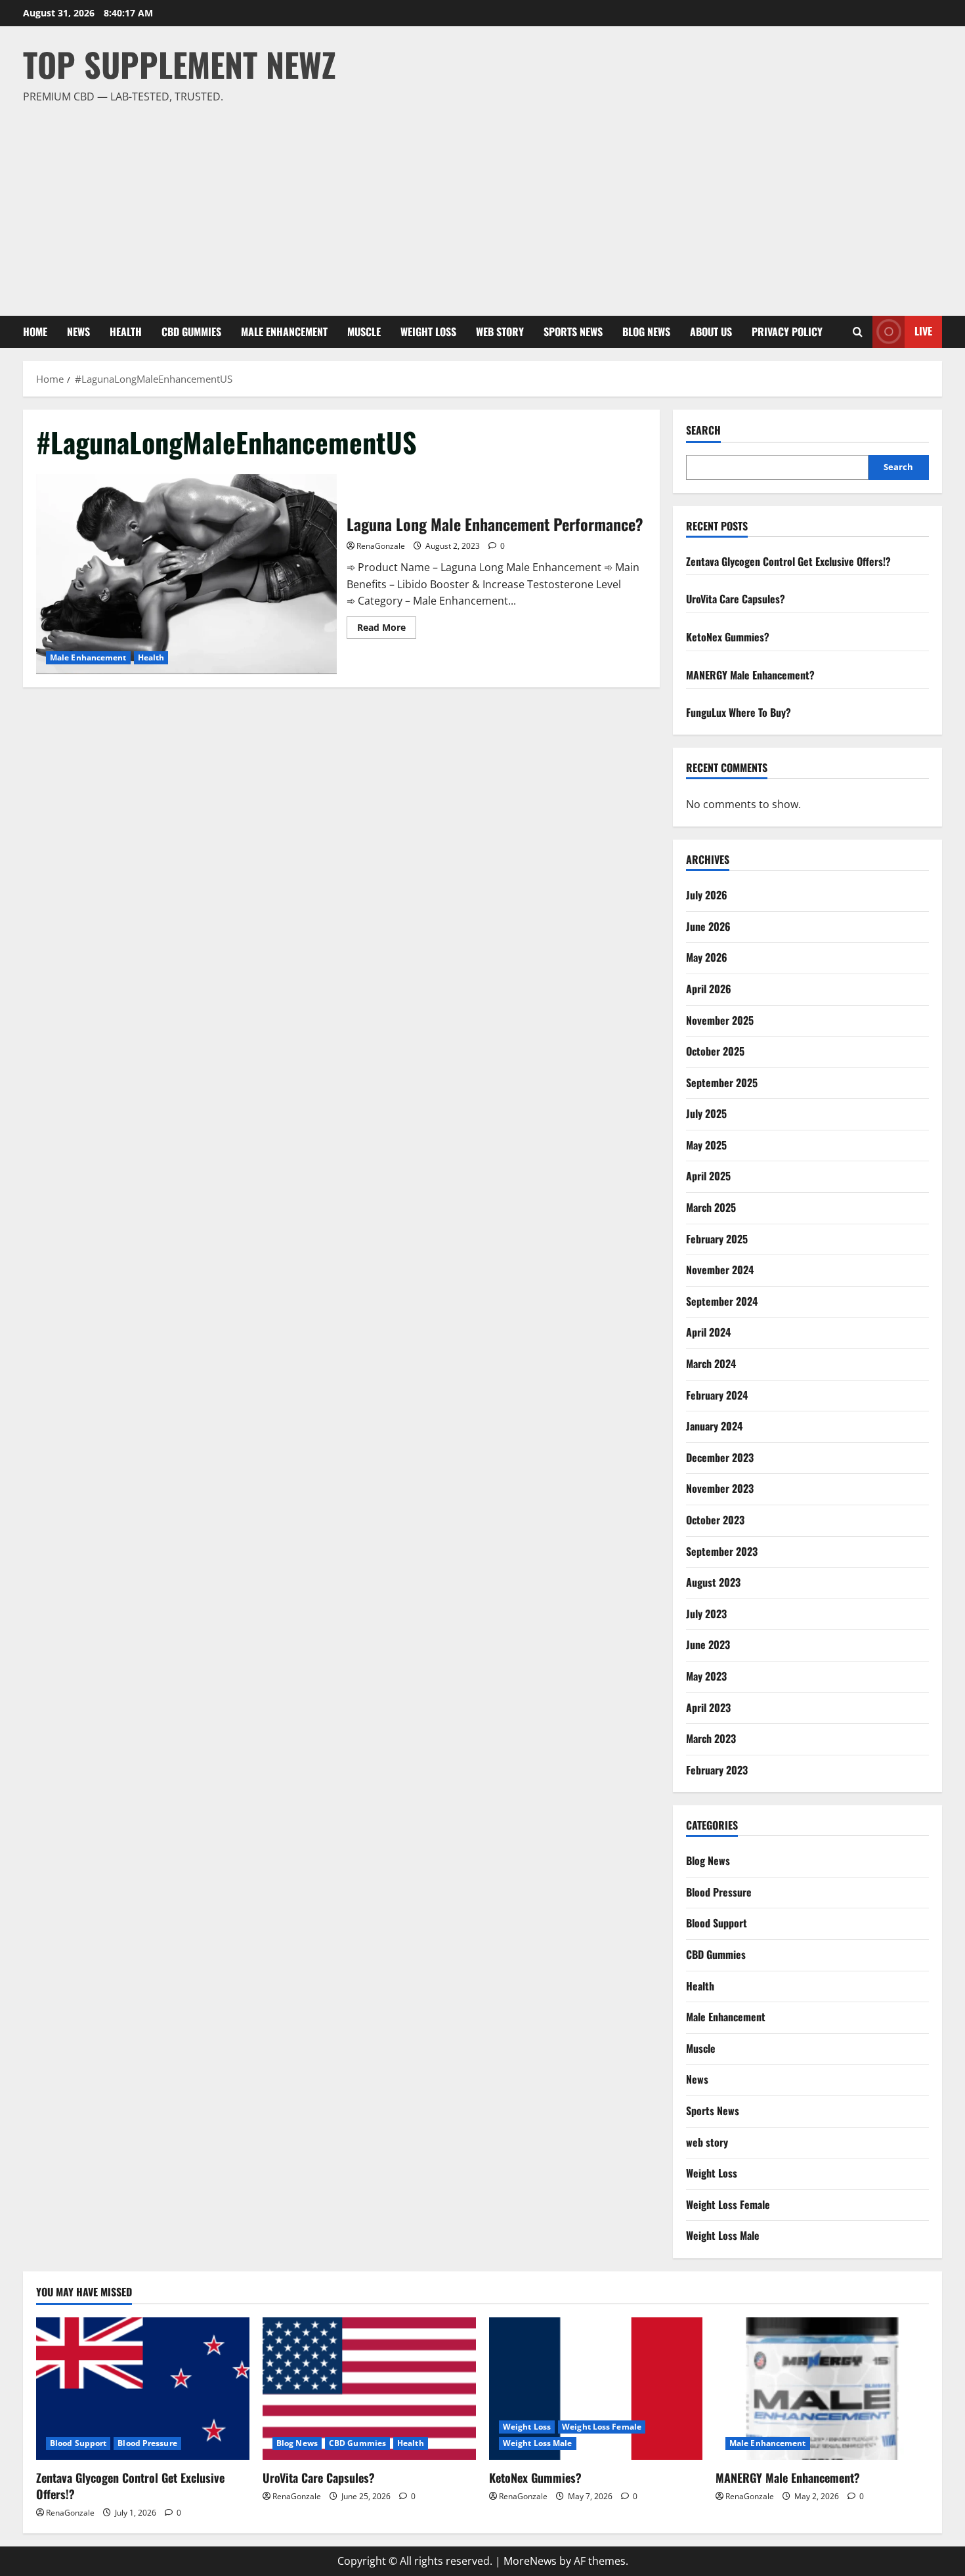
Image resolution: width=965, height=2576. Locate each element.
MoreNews (530, 2561)
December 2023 (720, 1457)
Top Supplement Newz (180, 64)
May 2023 (706, 1676)
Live (923, 331)
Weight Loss (428, 332)
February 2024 (717, 1395)
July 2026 (707, 895)
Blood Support (717, 1923)
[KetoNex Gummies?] (596, 2389)
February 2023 (717, 1770)
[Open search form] (858, 332)
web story (500, 332)
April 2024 (708, 1332)
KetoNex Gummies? (728, 637)
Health (126, 332)
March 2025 (711, 1207)
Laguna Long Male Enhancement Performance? (186, 574)
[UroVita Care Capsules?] (369, 2389)
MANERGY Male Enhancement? (750, 675)
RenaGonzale (381, 546)
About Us (711, 332)
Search (703, 430)
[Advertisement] (479, 204)
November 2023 (720, 1488)
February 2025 (717, 1239)
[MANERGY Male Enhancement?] (822, 2389)
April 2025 (708, 1176)
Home (35, 332)
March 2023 (711, 1738)
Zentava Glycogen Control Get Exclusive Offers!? (788, 561)
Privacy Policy (787, 332)
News (78, 332)
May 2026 (707, 957)
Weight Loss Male (723, 2235)
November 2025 (720, 1020)
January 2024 (714, 1426)
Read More (387, 630)
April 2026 (709, 989)
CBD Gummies (191, 332)
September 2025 (722, 1083)
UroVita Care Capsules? (736, 599)
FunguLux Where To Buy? (739, 712)
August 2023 (713, 1582)
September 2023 (722, 1551)
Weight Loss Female (728, 2204)
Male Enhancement (284, 332)
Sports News (573, 332)
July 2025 (706, 1113)
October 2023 (715, 1520)
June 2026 (708, 926)
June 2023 (708, 1644)
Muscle (364, 332)
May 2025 (706, 1145)
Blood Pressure (719, 1892)
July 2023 (706, 1614)
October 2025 (715, 1051)
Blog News (646, 332)
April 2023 (708, 1707)
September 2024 (722, 1301)
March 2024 (711, 1363)
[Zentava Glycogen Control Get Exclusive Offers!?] (143, 2389)
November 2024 (720, 1270)
